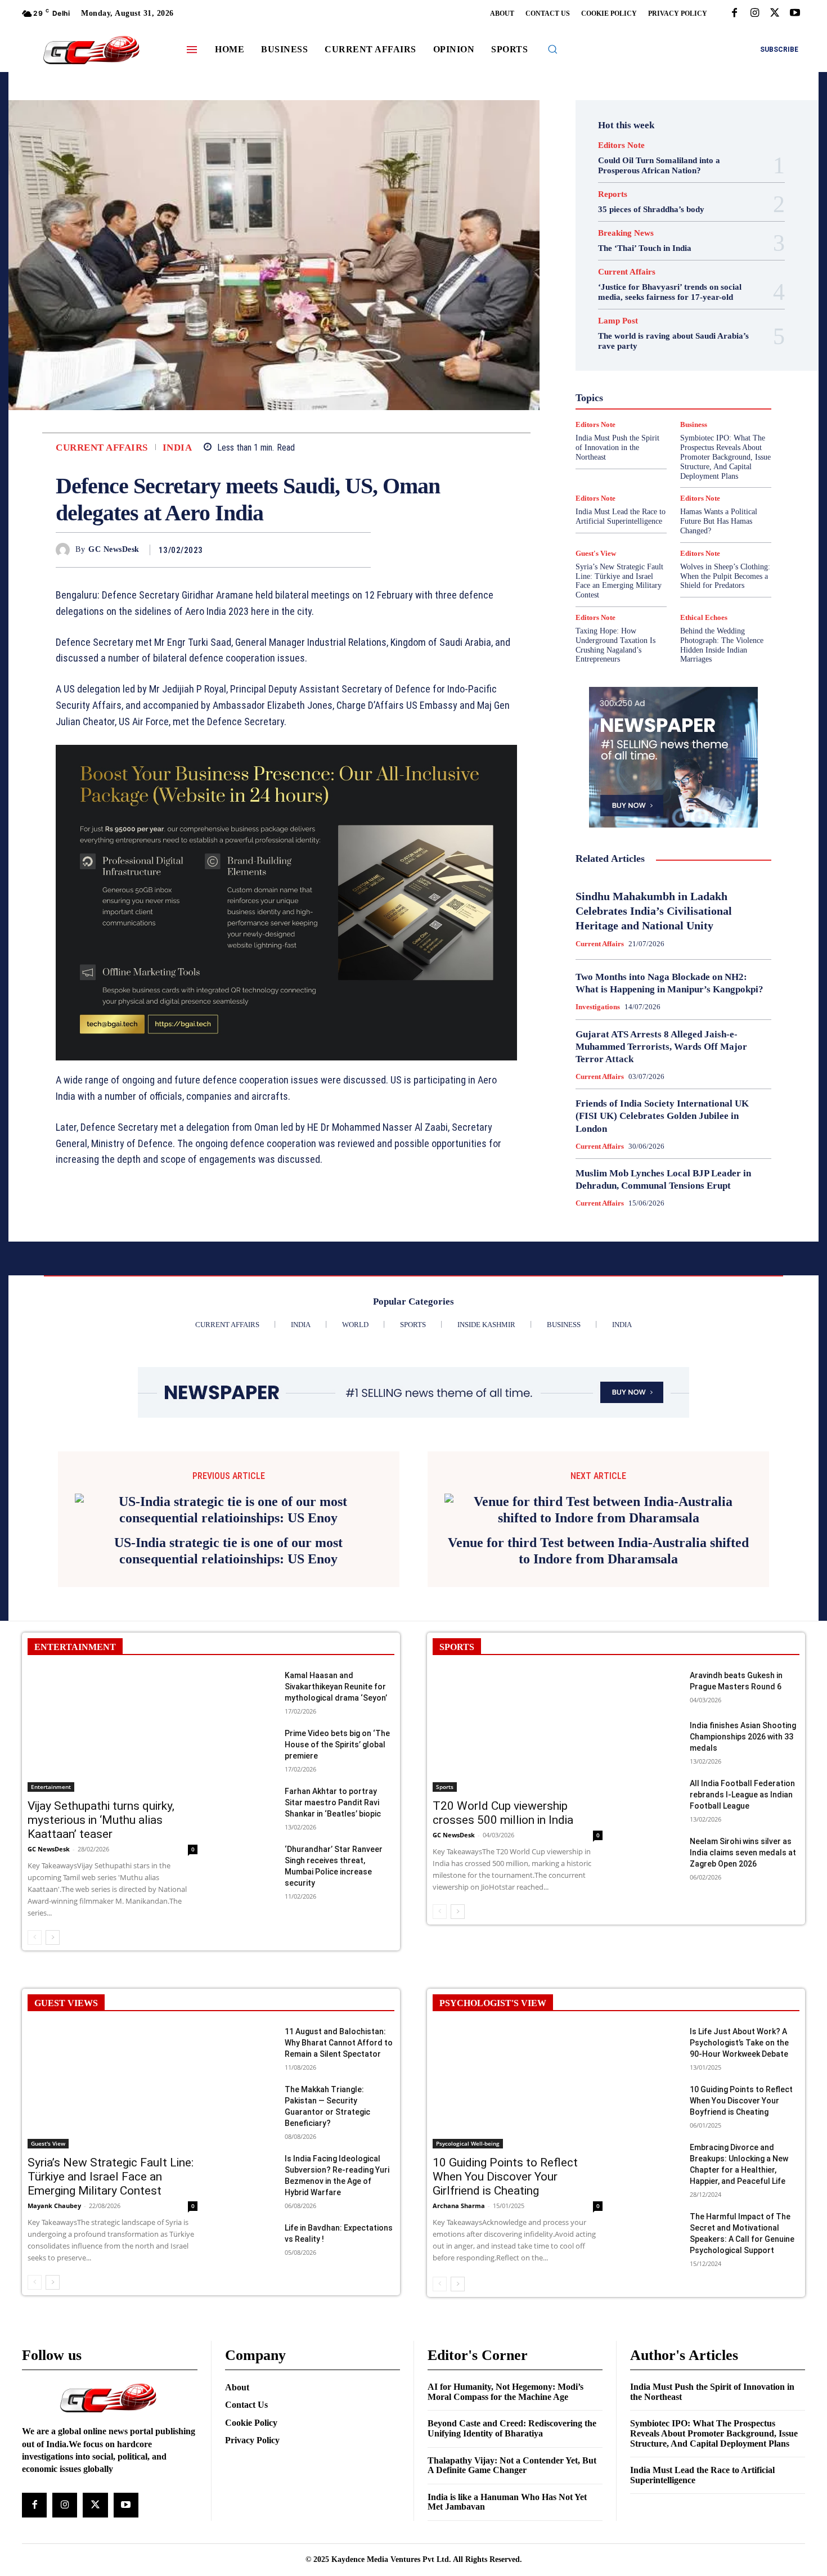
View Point (722, 466)
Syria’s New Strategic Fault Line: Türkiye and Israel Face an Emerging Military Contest (619, 581)
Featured (695, 345)
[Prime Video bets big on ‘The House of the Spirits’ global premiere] (250, 1896)
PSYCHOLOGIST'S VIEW (493, 2154)
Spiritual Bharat (671, 446)
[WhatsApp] (359, 550)
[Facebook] (734, 14)
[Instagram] (754, 14)
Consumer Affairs (646, 314)
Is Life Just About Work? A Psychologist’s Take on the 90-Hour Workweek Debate (739, 2193)
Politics (702, 406)
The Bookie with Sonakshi (647, 466)
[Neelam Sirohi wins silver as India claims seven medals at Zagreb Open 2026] (655, 2004)
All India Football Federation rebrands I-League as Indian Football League (742, 1945)
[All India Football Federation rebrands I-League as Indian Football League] (655, 1946)
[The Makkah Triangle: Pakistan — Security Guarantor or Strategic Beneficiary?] (250, 2252)
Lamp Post (671, 395)
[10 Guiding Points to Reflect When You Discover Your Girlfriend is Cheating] (518, 2238)
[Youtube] (795, 14)
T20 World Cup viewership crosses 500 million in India (503, 1964)
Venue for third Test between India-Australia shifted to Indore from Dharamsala (598, 1701)
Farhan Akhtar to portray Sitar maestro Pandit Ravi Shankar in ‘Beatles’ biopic (333, 1953)
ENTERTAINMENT (75, 1798)
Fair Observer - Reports (630, 345)
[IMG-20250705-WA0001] (286, 903)
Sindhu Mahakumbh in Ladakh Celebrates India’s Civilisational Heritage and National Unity (654, 911)
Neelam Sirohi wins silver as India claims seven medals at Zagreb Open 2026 (743, 2003)
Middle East (721, 395)
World (666, 476)
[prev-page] (35, 2088)
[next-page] (53, 2088)
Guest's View (620, 365)
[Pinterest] (334, 550)
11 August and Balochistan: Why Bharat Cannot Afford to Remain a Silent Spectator (339, 2193)
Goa (610, 355)
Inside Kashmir (704, 385)
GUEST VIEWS (66, 2154)
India (177, 448)
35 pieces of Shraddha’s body (651, 209)
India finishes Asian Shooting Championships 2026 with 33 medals (743, 1887)
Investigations (615, 395)
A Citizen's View (686, 294)
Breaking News (626, 233)
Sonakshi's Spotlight (680, 436)
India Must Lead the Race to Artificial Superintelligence (621, 516)
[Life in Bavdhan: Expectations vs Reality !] (250, 2391)
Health (666, 365)
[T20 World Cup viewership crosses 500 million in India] (518, 1882)
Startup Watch (691, 456)
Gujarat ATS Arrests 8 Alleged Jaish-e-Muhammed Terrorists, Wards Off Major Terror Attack (661, 1047)
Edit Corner (628, 325)
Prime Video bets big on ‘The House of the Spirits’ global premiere (337, 1895)
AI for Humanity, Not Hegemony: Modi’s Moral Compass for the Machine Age (505, 2543)
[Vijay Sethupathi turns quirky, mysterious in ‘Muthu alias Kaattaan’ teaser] (113, 1882)
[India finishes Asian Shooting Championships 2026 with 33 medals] (655, 1888)
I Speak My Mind (716, 365)
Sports (721, 446)
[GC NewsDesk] (66, 550)
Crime (698, 314)
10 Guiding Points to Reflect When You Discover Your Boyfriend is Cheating (741, 2251)
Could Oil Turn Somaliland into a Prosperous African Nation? (659, 165)
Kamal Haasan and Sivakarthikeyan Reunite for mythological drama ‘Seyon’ (336, 1837)
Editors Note (621, 145)
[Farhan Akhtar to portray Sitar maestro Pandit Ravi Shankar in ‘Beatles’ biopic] (250, 1954)
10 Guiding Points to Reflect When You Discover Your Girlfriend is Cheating (505, 2327)
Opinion (664, 406)
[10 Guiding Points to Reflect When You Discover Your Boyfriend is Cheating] (655, 2252)
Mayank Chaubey (54, 2356)
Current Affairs (102, 448)
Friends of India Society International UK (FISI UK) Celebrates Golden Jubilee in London (662, 1116)
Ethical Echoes (704, 617)
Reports (613, 194)
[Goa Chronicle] (91, 51)
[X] (775, 14)
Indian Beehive (644, 385)
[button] (552, 49)
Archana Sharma (459, 2356)
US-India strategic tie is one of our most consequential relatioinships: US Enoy (228, 1701)
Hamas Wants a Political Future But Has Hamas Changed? (719, 521)
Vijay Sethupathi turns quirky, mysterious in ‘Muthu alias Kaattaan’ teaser (101, 1971)
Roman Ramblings (680, 426)
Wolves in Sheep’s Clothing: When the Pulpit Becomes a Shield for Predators (725, 576)
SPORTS (457, 1798)
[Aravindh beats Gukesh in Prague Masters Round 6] (655, 1838)
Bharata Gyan (644, 304)
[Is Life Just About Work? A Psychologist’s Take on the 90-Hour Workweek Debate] (655, 2194)
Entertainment (686, 335)
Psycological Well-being (693, 416)
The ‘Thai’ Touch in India (645, 248)
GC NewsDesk (114, 549)
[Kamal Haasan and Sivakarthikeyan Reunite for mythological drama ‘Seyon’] (250, 1838)
